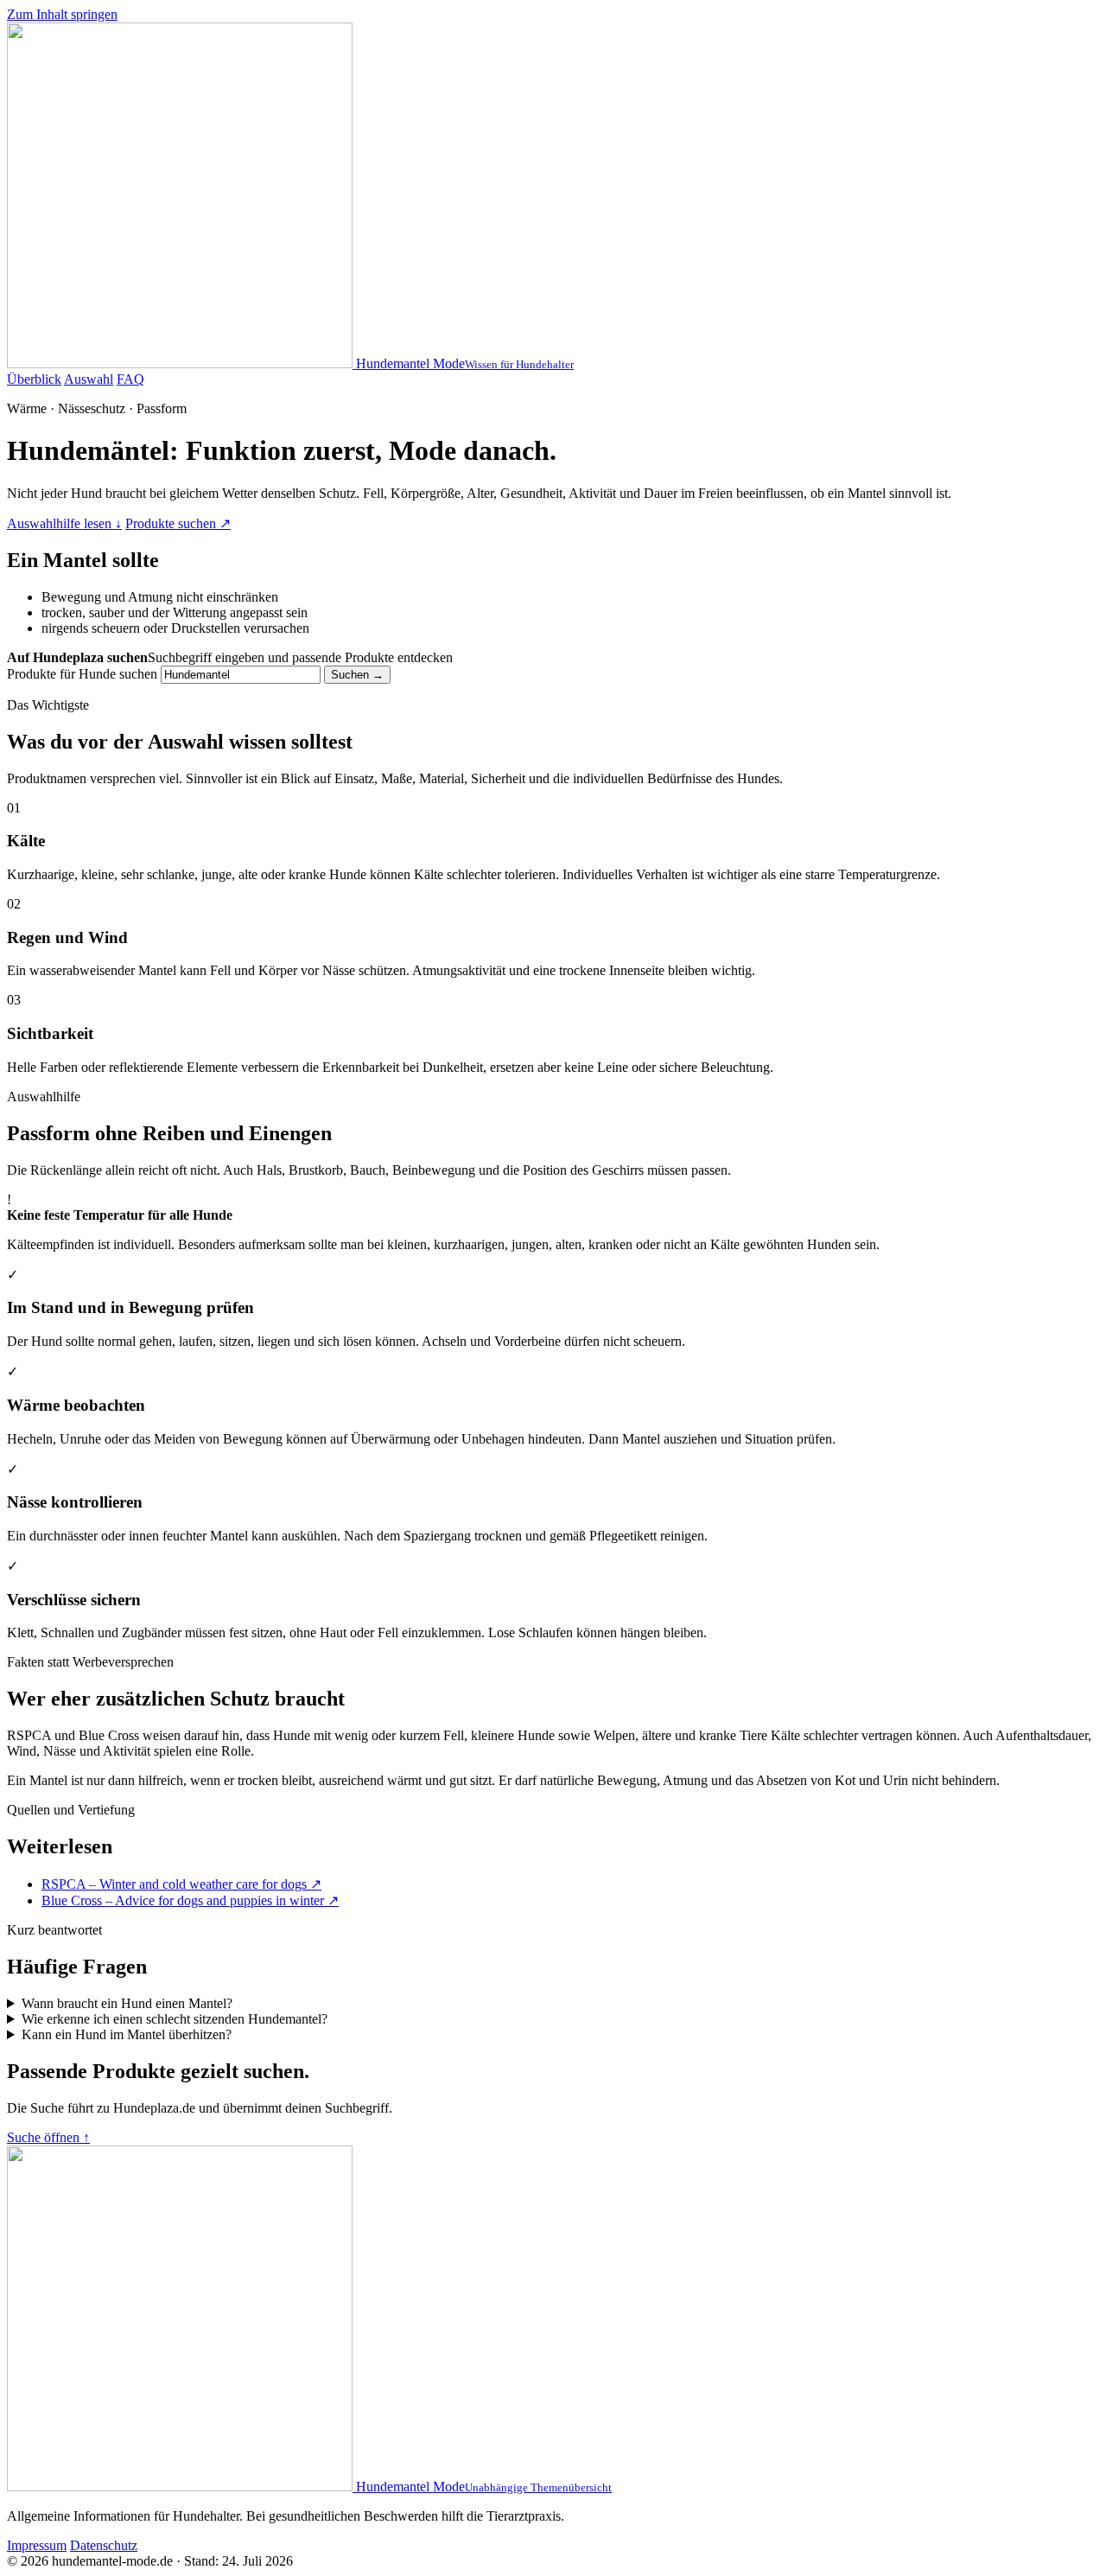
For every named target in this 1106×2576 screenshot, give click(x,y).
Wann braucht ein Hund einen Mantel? (127, 2003)
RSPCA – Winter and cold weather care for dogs (181, 1884)
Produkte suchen (178, 523)
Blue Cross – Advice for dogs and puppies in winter (190, 1900)
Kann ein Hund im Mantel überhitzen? (127, 2034)
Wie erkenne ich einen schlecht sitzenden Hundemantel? (175, 2019)
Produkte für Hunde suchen (82, 674)
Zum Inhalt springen (62, 14)
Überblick (34, 379)
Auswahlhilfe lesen (64, 523)
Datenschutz (104, 2545)
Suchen (357, 675)
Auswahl (89, 379)
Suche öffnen (48, 2137)
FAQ (130, 379)
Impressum (37, 2545)
